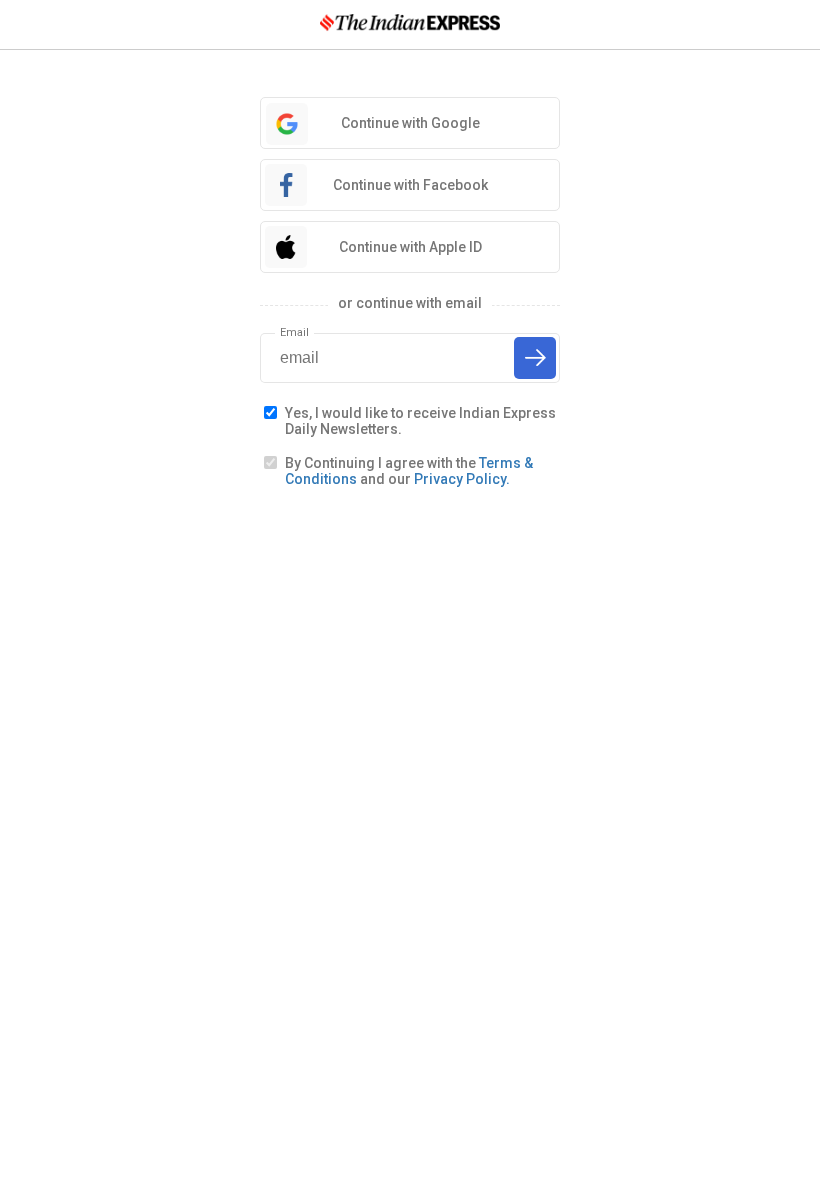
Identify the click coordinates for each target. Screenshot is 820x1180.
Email (294, 332)
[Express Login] (410, 24)
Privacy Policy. (462, 479)
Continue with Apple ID (410, 247)
